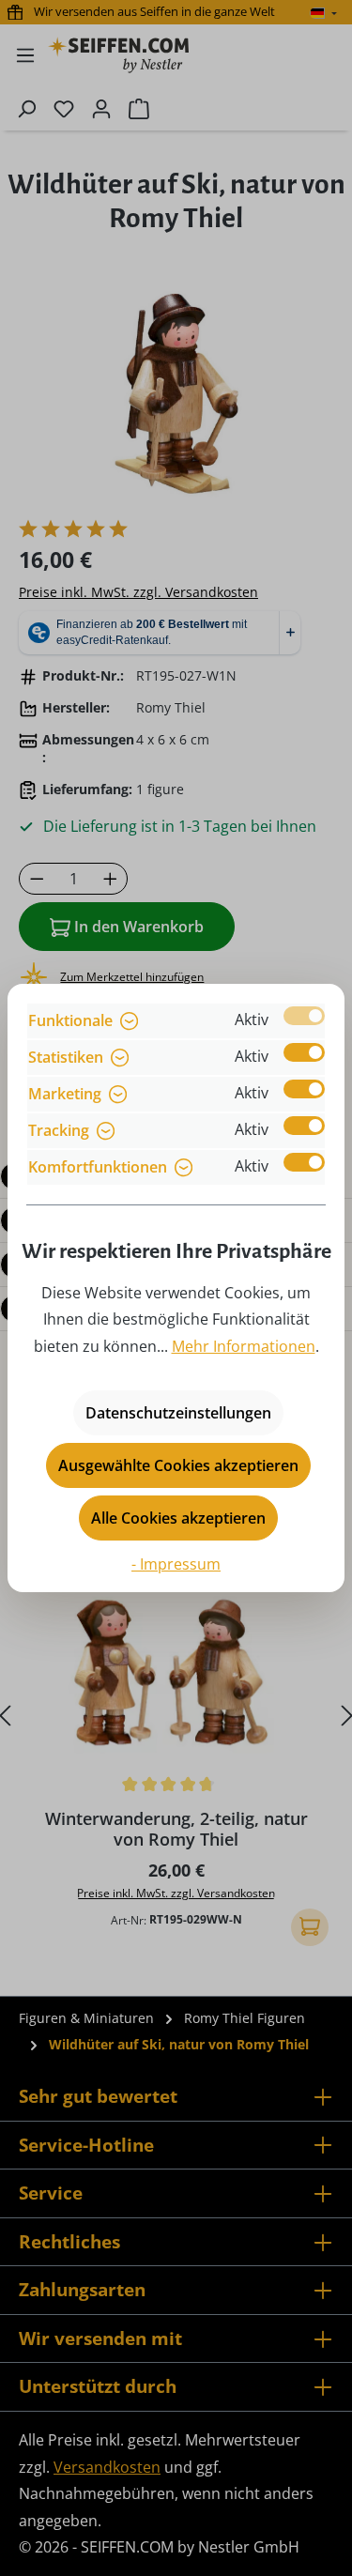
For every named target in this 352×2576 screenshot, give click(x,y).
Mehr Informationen (244, 1346)
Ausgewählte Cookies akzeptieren (178, 1465)
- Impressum (176, 1564)
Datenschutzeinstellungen (178, 1413)
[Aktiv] (304, 1016)
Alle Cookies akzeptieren (178, 1518)
